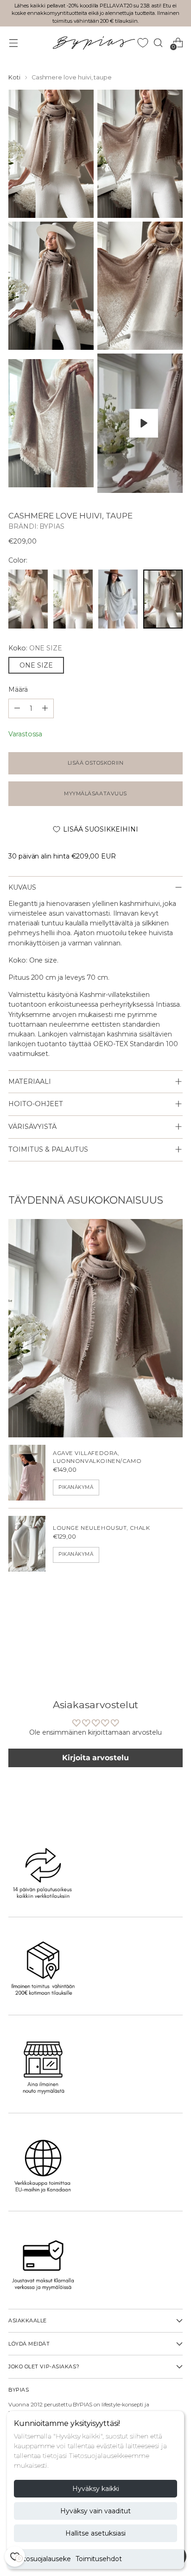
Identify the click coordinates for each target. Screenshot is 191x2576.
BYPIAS (52, 526)
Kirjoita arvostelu (95, 1758)
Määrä (18, 689)
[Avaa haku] (158, 43)
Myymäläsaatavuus (95, 793)
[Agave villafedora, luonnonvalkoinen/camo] (27, 1473)
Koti (14, 77)
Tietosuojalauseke (42, 2559)
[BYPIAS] (94, 43)
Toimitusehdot (99, 2559)
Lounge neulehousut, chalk (102, 1528)
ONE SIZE (36, 665)
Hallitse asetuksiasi (95, 2533)
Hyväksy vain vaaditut (95, 2511)
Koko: (35, 648)
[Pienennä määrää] (45, 708)
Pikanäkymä (76, 1487)
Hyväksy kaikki (96, 2489)
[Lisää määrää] (17, 708)
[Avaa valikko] (13, 43)
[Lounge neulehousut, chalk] (27, 1544)
